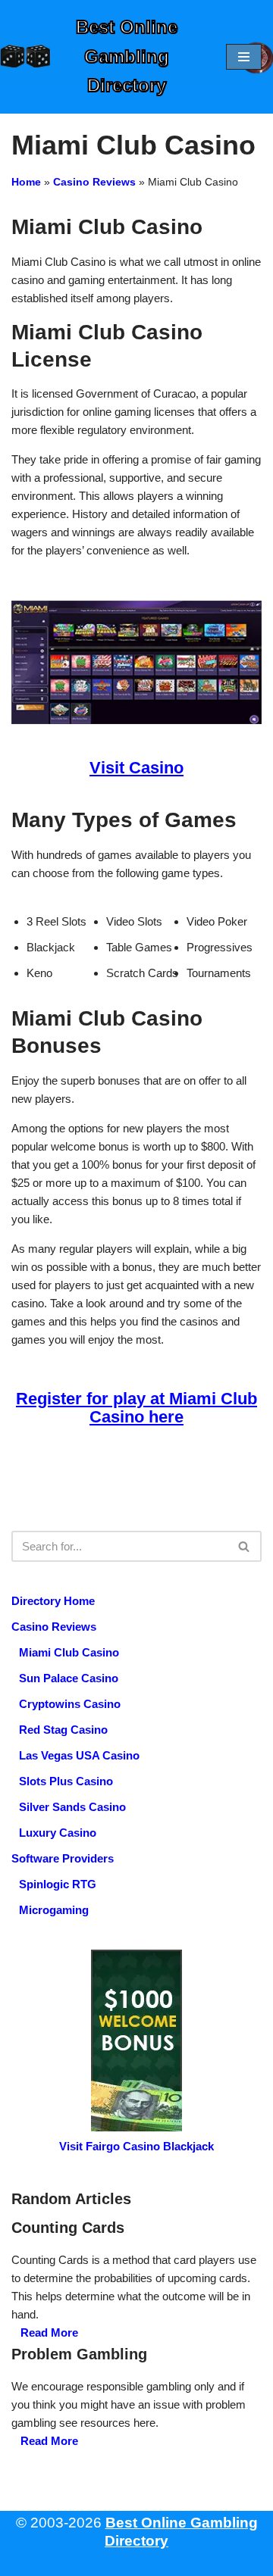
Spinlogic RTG (58, 1884)
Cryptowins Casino (70, 1704)
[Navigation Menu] (244, 57)
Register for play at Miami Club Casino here (136, 1408)
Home (26, 182)
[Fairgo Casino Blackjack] (136, 2041)
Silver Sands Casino (72, 1807)
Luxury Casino (58, 1833)
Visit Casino (136, 768)
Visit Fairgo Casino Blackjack (136, 2146)
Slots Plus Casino (66, 1781)
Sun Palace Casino (69, 1678)
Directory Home (53, 1601)
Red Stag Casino (63, 1730)
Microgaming (54, 1910)
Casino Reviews (94, 182)
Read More (49, 2332)
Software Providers (63, 1858)
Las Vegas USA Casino (79, 1755)
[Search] (245, 1546)
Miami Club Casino (69, 1652)
